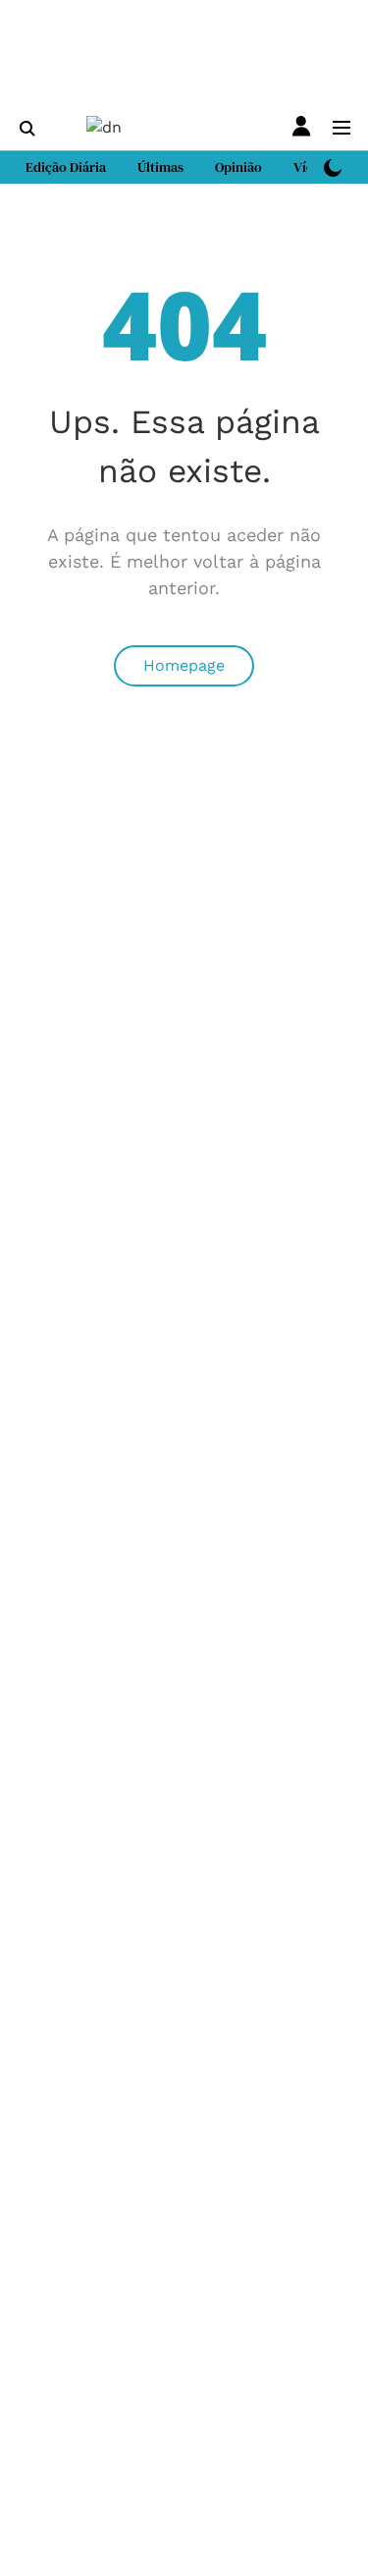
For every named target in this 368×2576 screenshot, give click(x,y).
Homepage (184, 665)
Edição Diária (66, 167)
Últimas (160, 167)
